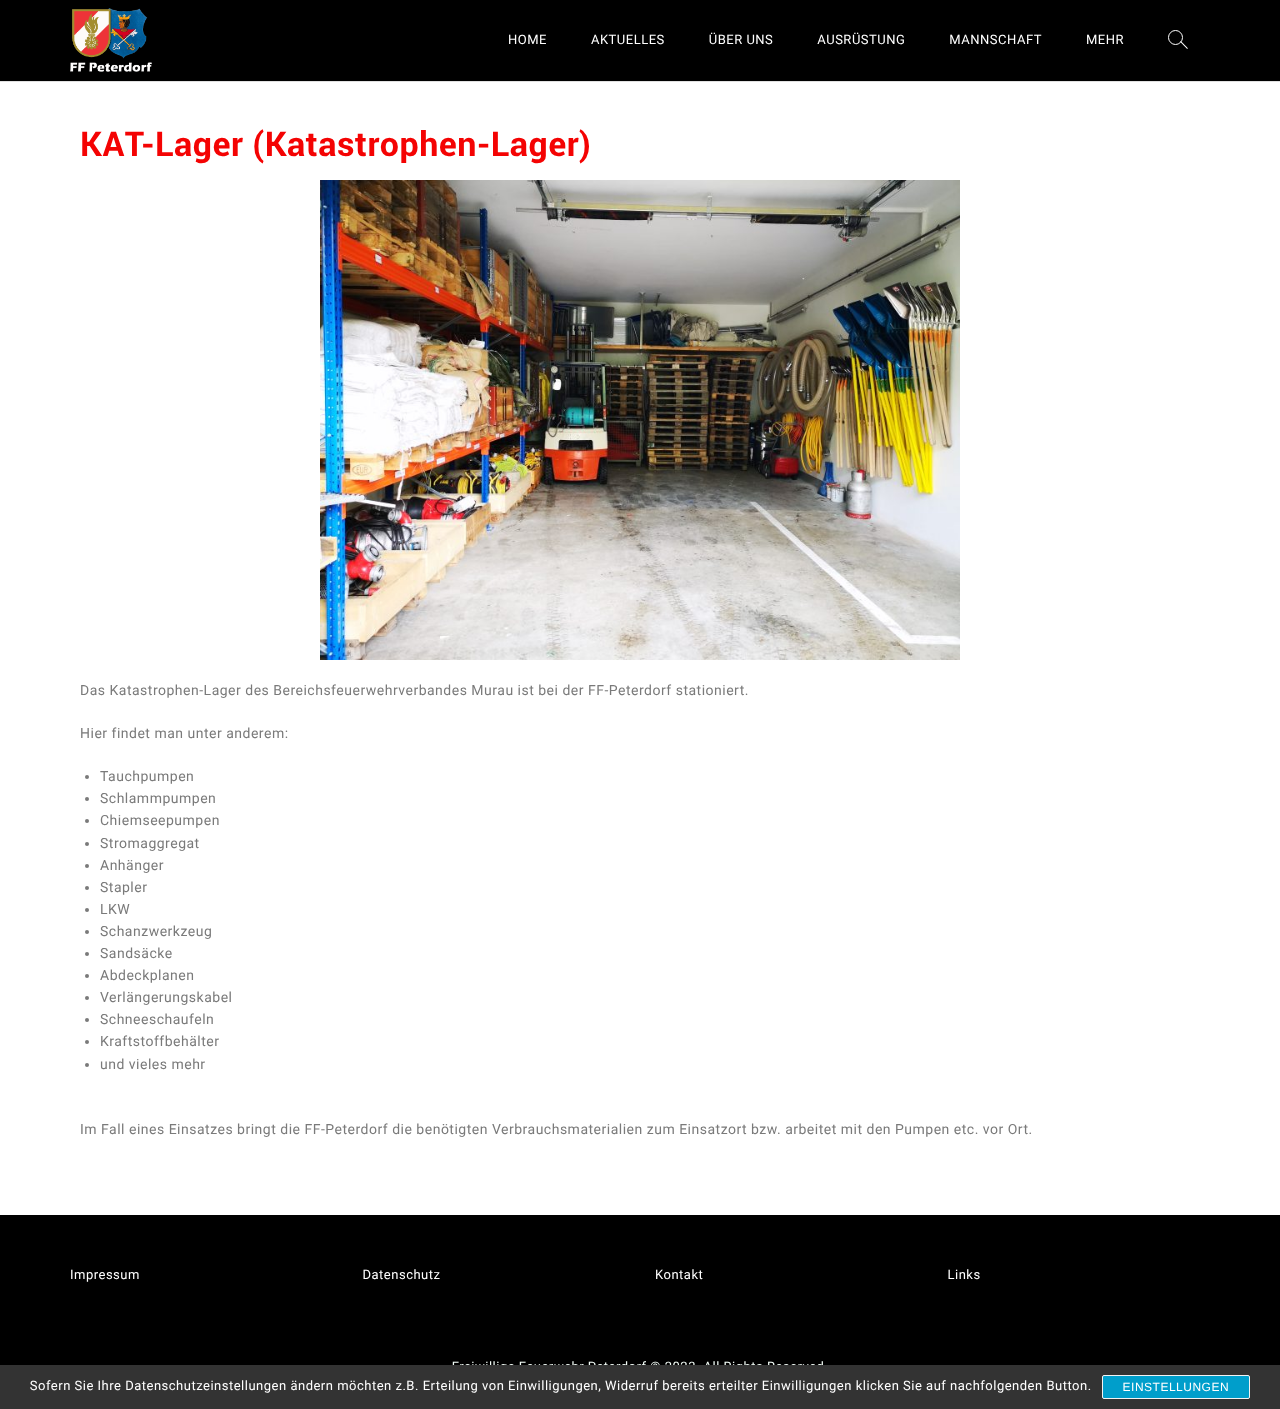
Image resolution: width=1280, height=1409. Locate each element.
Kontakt (679, 1275)
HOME (527, 40)
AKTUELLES (628, 40)
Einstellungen (1176, 1387)
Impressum (105, 1275)
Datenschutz (402, 1275)
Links (964, 1275)
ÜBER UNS (741, 40)
